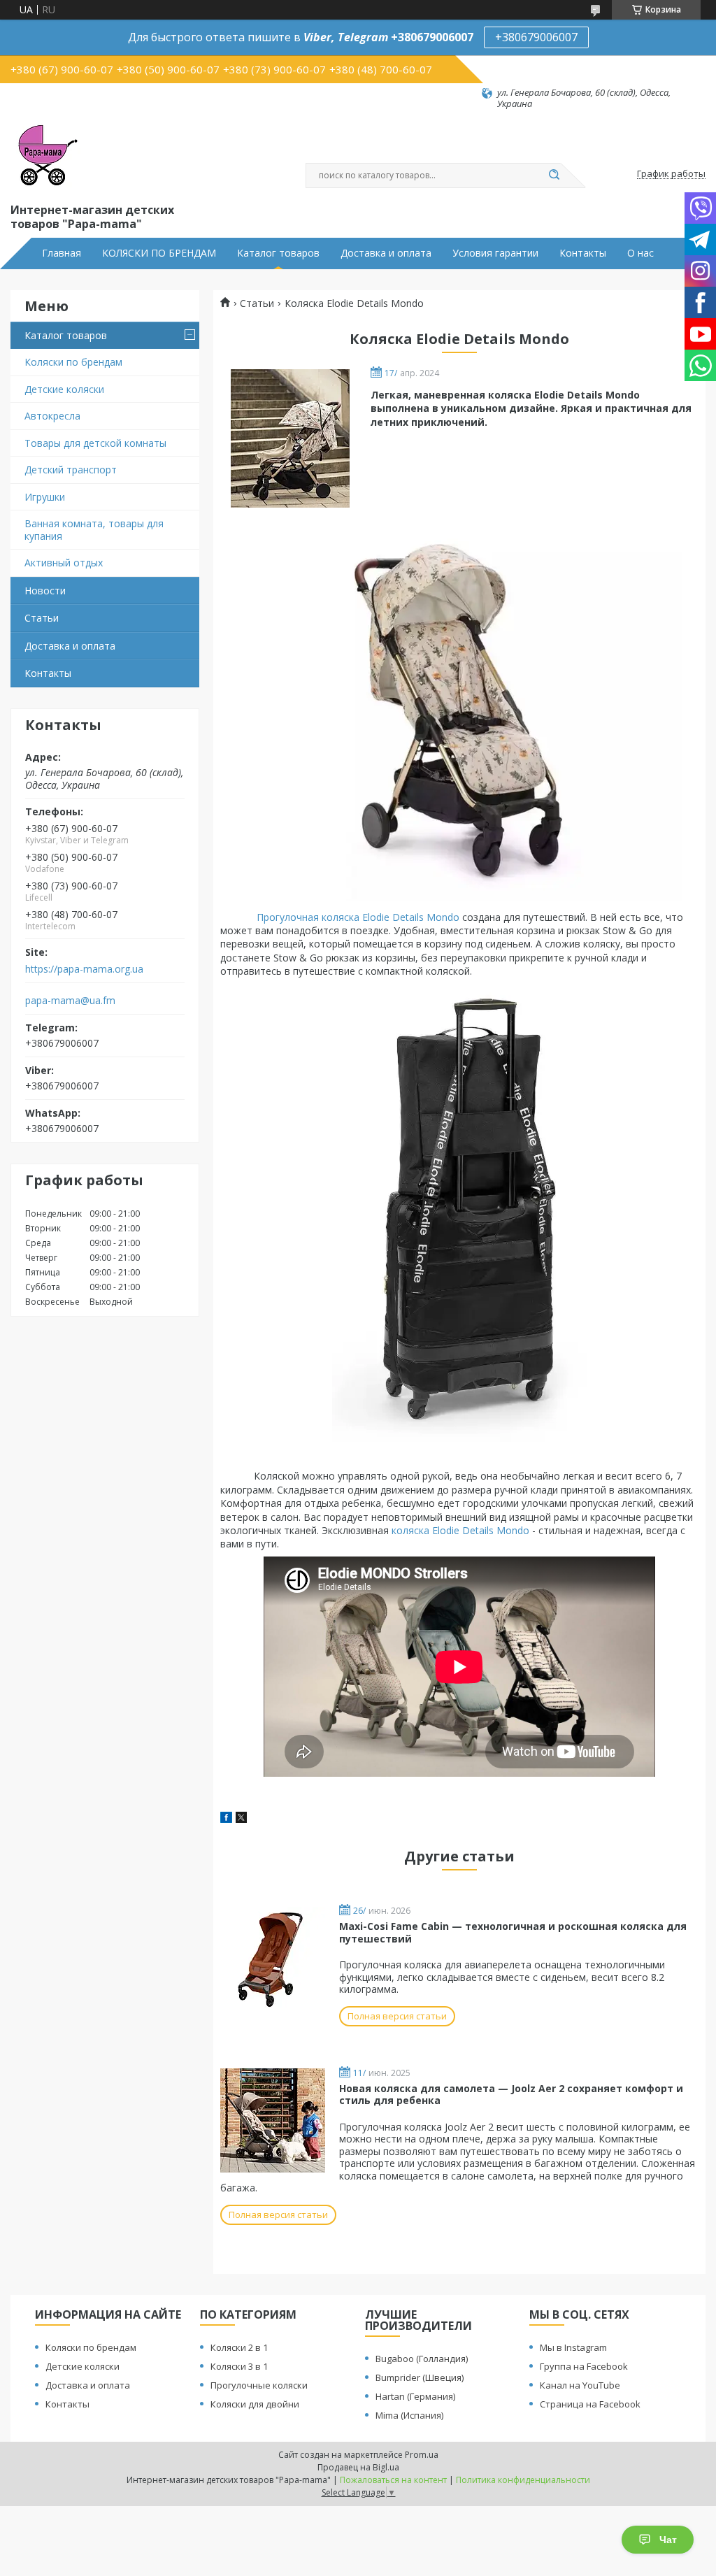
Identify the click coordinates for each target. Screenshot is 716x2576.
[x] (241, 1819)
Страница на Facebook (590, 2404)
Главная (62, 253)
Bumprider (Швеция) (420, 2377)
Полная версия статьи (397, 2016)
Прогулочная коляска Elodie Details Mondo (358, 917)
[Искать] (554, 176)
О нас (640, 253)
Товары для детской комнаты (95, 443)
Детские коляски (64, 389)
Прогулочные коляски (259, 2385)
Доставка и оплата (386, 253)
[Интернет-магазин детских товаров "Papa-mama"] (45, 155)
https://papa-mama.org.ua (84, 969)
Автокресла (52, 416)
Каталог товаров (278, 253)
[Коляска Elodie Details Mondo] (290, 438)
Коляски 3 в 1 (239, 2366)
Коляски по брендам (73, 362)
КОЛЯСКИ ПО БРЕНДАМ (159, 253)
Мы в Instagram (573, 2347)
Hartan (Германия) (415, 2396)
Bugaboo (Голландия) (422, 2359)
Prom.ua (422, 2455)
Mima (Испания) (409, 2415)
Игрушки (45, 497)
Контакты (583, 253)
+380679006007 (536, 37)
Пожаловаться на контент (393, 2480)
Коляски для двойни (255, 2404)
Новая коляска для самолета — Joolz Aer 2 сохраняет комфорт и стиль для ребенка (511, 2095)
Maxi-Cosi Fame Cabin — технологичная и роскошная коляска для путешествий (513, 1932)
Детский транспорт (71, 470)
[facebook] (226, 1819)
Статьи (42, 618)
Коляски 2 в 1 (239, 2347)
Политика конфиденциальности (523, 2480)
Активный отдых (64, 563)
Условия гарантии (495, 253)
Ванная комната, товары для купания (94, 530)
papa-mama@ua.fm (70, 1001)
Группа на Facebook (584, 2366)
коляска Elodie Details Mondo (460, 1530)
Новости (45, 591)
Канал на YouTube (580, 2385)
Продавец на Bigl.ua (358, 2467)
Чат (668, 2540)
